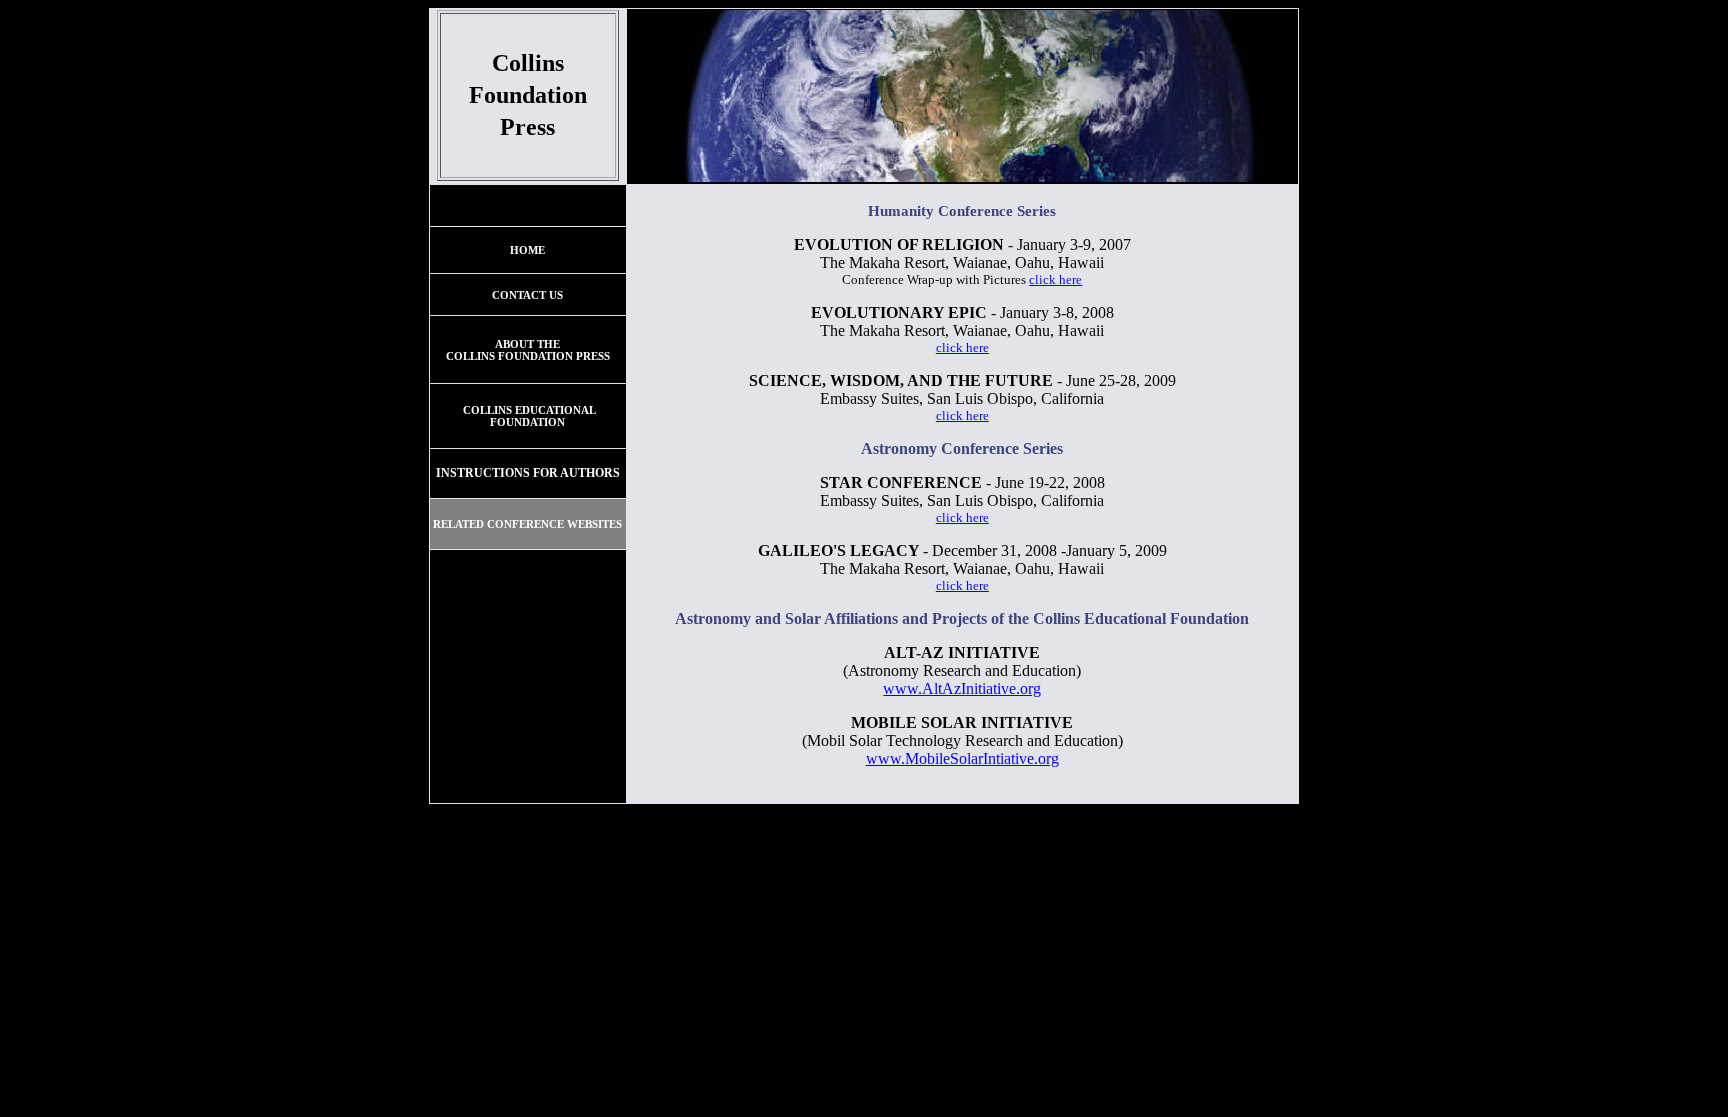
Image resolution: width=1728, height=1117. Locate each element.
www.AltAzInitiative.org (962, 688)
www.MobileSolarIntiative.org (962, 758)
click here (1055, 279)
